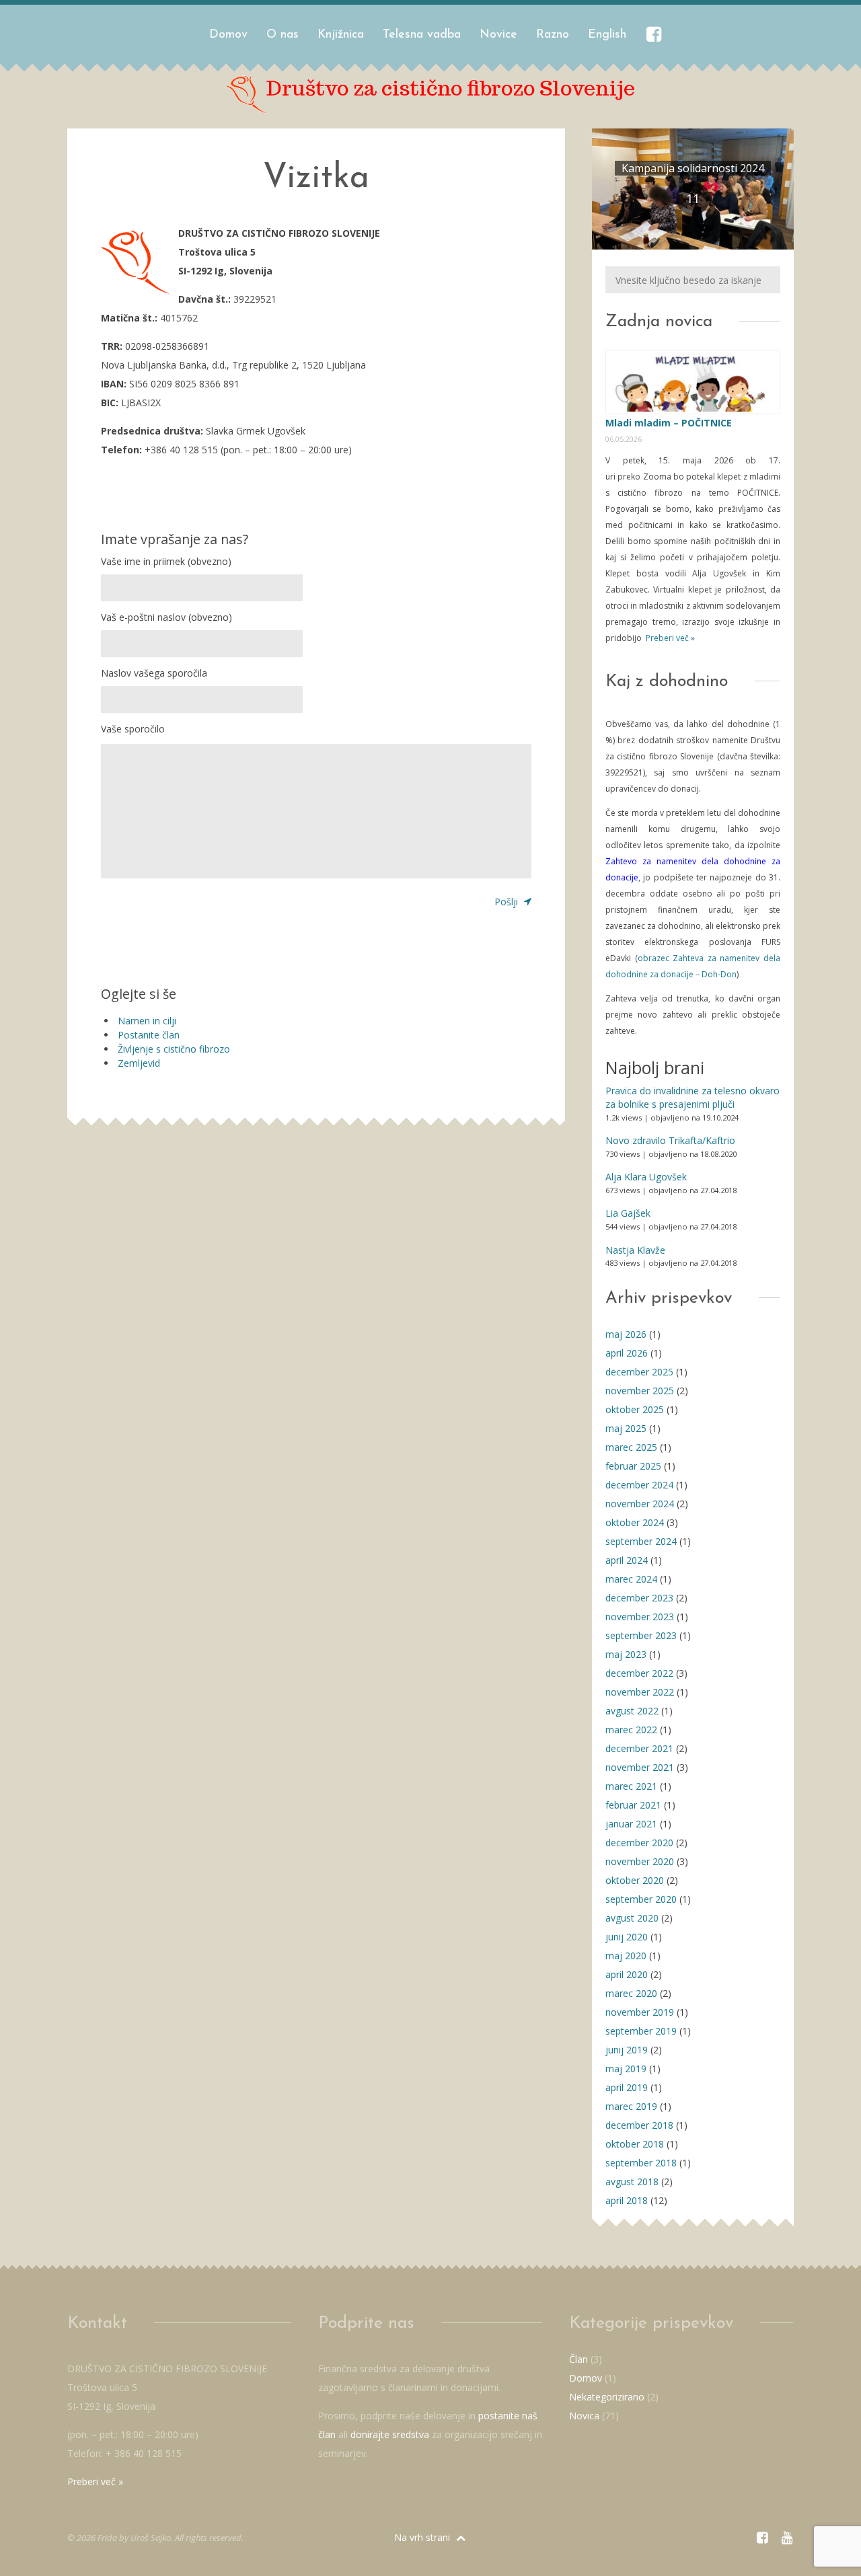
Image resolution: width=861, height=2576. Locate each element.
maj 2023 (626, 1654)
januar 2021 (631, 1824)
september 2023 (641, 1635)
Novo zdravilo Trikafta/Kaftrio (670, 1140)
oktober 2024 (635, 1522)
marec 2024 (631, 1579)
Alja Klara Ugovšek (646, 1177)
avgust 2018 (632, 2182)
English (607, 35)
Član (578, 2359)
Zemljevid (139, 1063)
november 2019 (640, 2012)
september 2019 (641, 2031)
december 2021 (639, 1748)
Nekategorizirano (607, 2397)
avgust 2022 (632, 1711)
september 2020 (641, 1899)
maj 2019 (626, 2069)
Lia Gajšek (628, 1213)
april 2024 (627, 1560)
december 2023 (639, 1598)
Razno (553, 35)
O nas (283, 35)
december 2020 (639, 1843)
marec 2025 (631, 1447)
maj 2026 (626, 1334)
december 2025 (639, 1372)
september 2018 (641, 2163)
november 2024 (640, 1504)
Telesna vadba (422, 35)
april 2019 (627, 2087)
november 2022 (640, 1692)
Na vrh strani (423, 2537)
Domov (228, 35)
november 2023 (640, 1617)
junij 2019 (627, 2050)
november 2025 (640, 1391)
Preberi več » (669, 638)
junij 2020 (627, 1937)
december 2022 (639, 1673)
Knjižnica (341, 35)
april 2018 (627, 2200)
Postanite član (149, 1035)
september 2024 (641, 1541)
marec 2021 (631, 1786)
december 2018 (639, 2125)
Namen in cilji (147, 1021)
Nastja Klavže (635, 1250)
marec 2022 (631, 1730)
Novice (498, 35)
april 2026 (627, 1353)
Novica (584, 2416)
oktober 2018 (635, 2144)
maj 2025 (626, 1428)
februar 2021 (633, 1805)
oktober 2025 (635, 1409)
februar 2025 (633, 1466)
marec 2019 (631, 2106)
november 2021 (640, 1767)
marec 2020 (631, 1993)
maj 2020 (626, 1956)
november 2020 (640, 1861)
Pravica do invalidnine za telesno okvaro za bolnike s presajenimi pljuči (692, 1097)
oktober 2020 (635, 1880)
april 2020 (627, 1974)
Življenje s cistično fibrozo (174, 1049)
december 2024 (639, 1485)
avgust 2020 (632, 1918)
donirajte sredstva (390, 2434)
